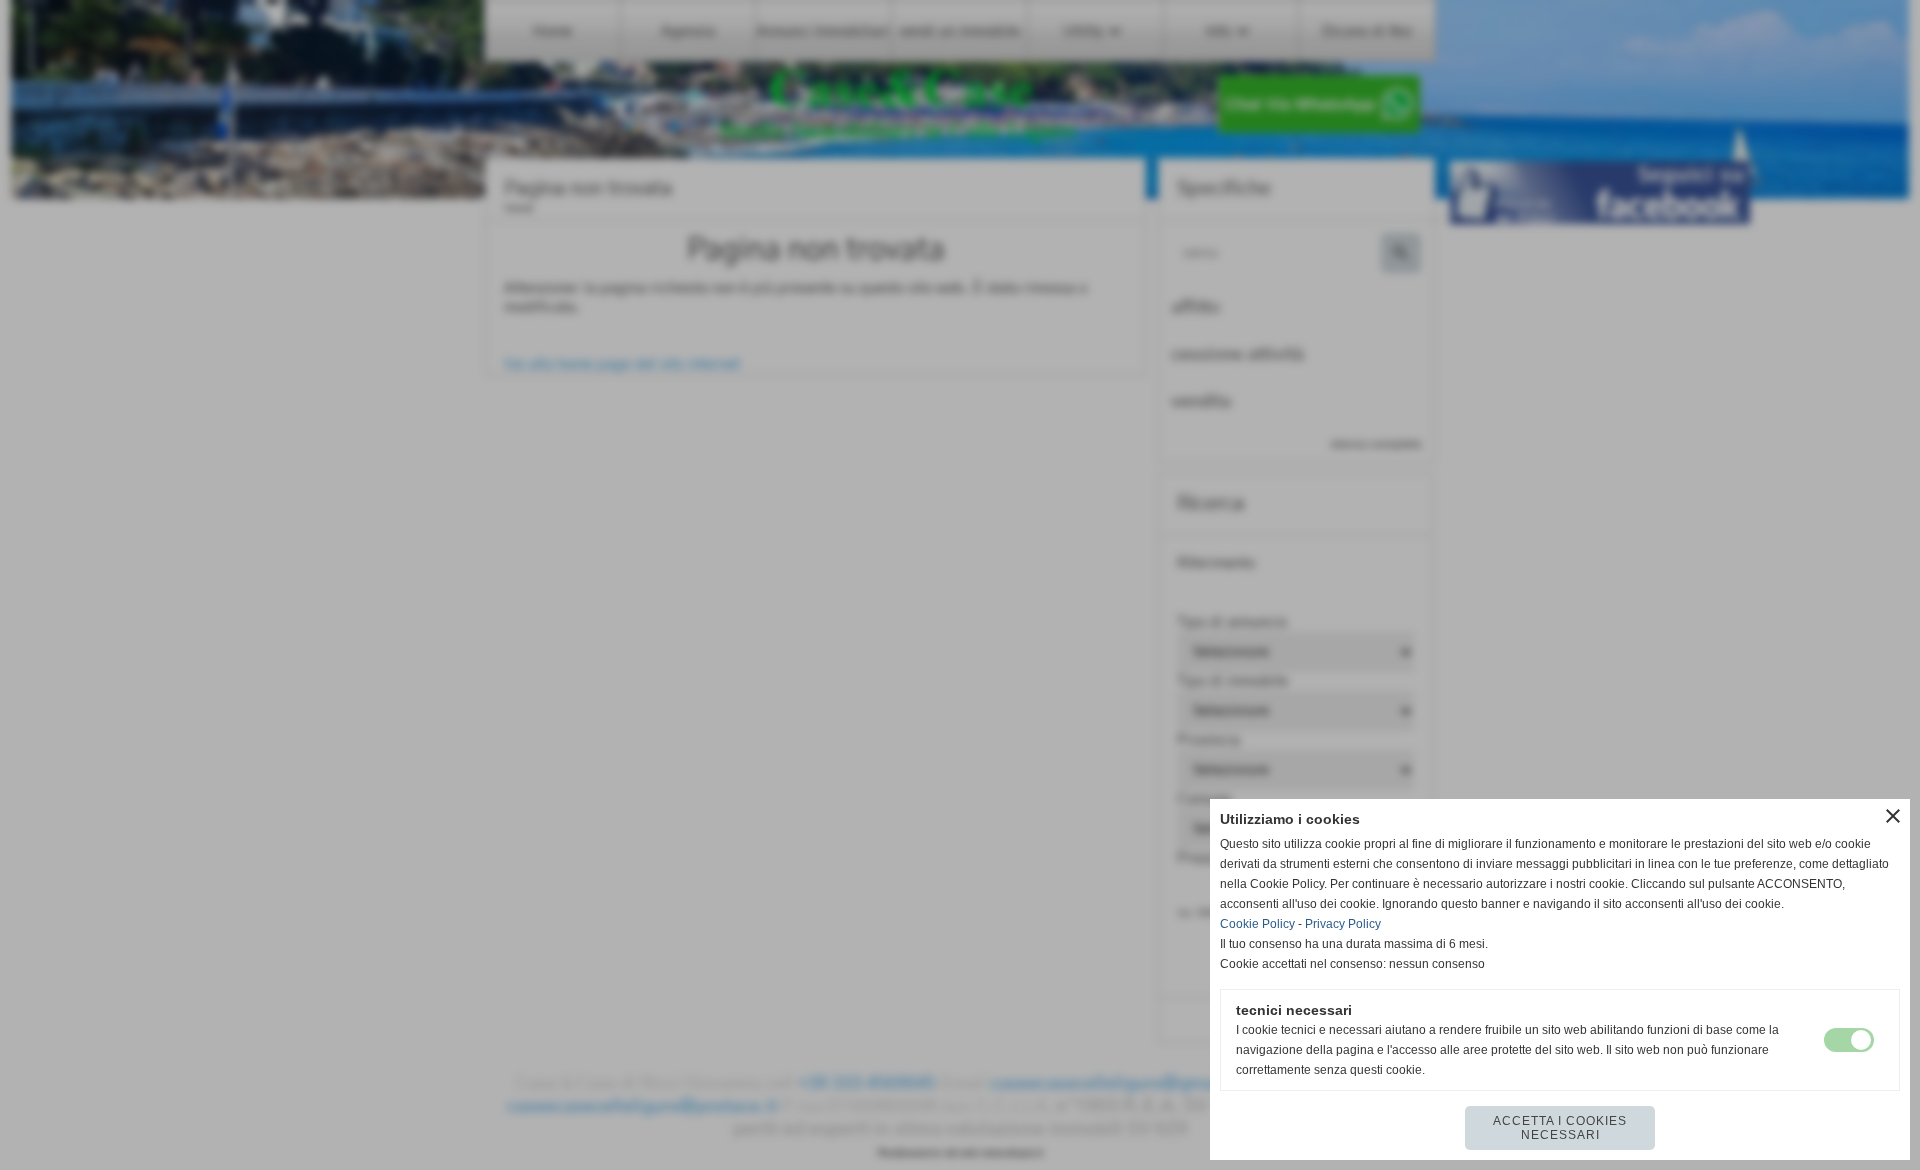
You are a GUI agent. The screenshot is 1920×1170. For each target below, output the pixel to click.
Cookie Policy (1257, 924)
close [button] (1893, 816)
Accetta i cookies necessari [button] (1560, 1128)
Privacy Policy (1343, 924)
